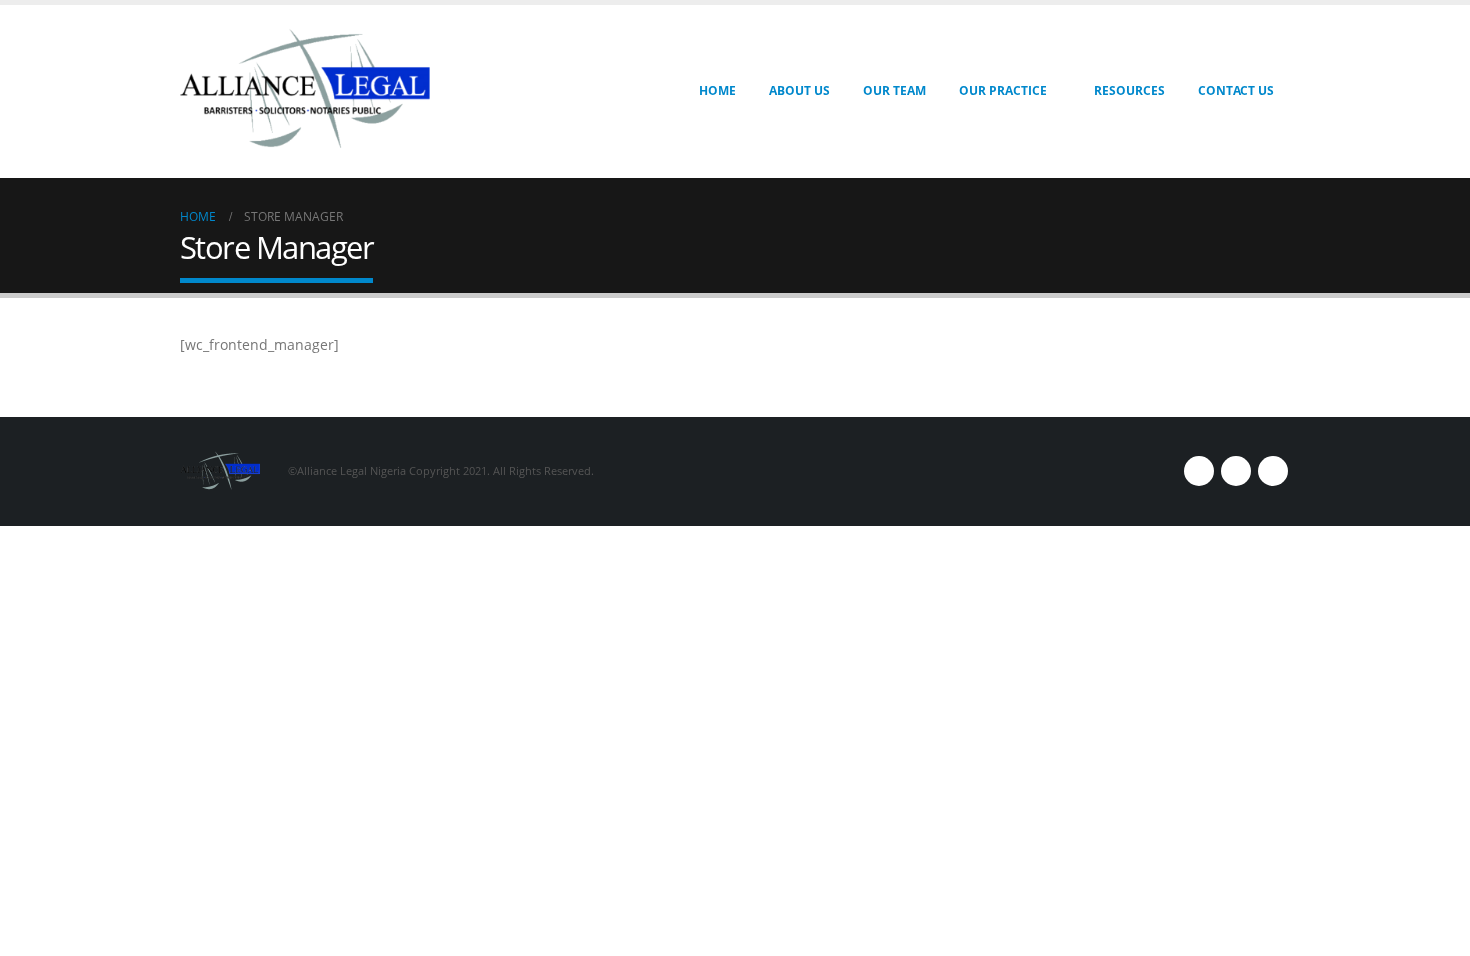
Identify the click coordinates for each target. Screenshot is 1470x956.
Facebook (1199, 471)
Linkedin (1273, 471)
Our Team (894, 90)
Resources (1129, 90)
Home (717, 90)
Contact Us (1236, 90)
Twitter (1236, 471)
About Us (799, 90)
